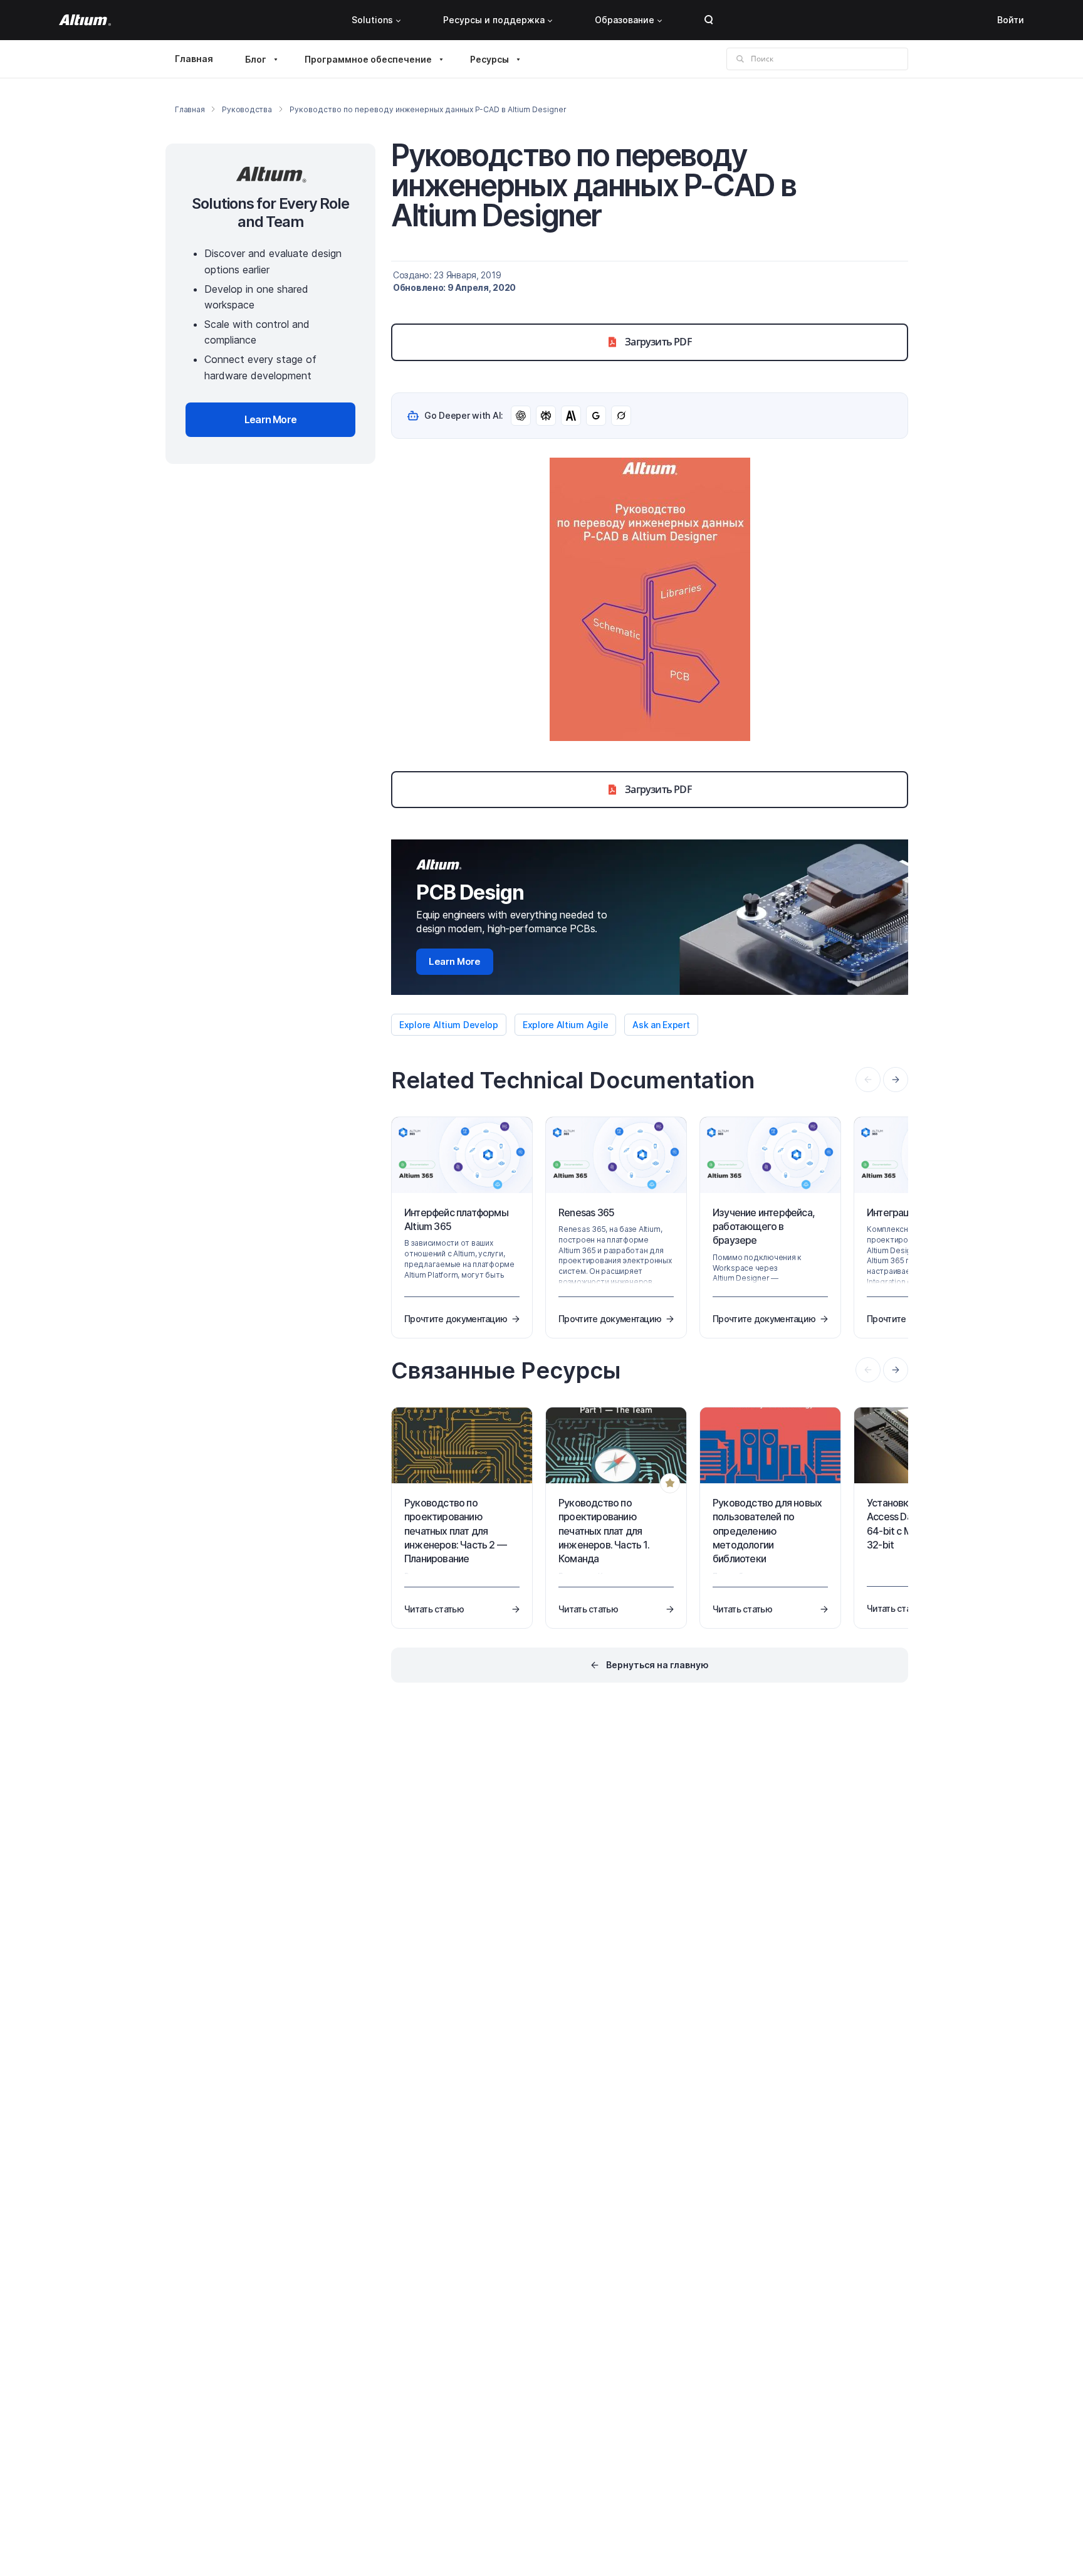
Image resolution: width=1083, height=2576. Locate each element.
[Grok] (621, 416)
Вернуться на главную (657, 1665)
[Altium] (85, 20)
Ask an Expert (661, 1025)
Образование (625, 20)
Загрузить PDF (658, 342)
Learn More (455, 961)
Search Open (709, 20)
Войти (1011, 20)
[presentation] (896, 1080)
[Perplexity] (546, 416)
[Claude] (571, 416)
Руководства (247, 109)
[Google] (596, 416)
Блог (256, 59)
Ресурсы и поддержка (494, 20)
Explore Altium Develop (449, 1025)
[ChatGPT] (521, 416)
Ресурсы (489, 59)
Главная (194, 59)
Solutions (372, 20)
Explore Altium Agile (565, 1025)
